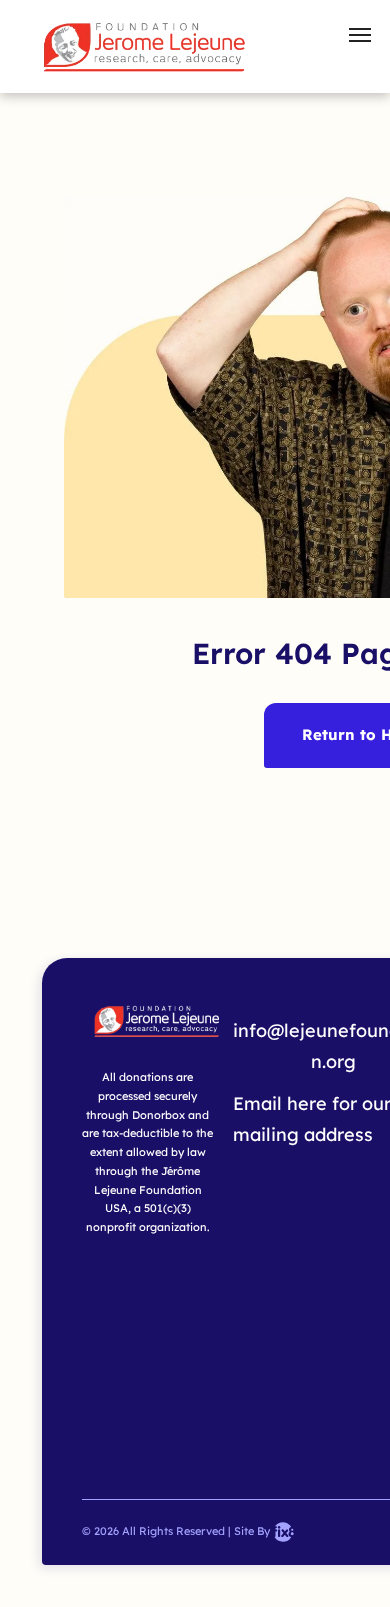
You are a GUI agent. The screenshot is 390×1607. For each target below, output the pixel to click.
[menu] (360, 35)
